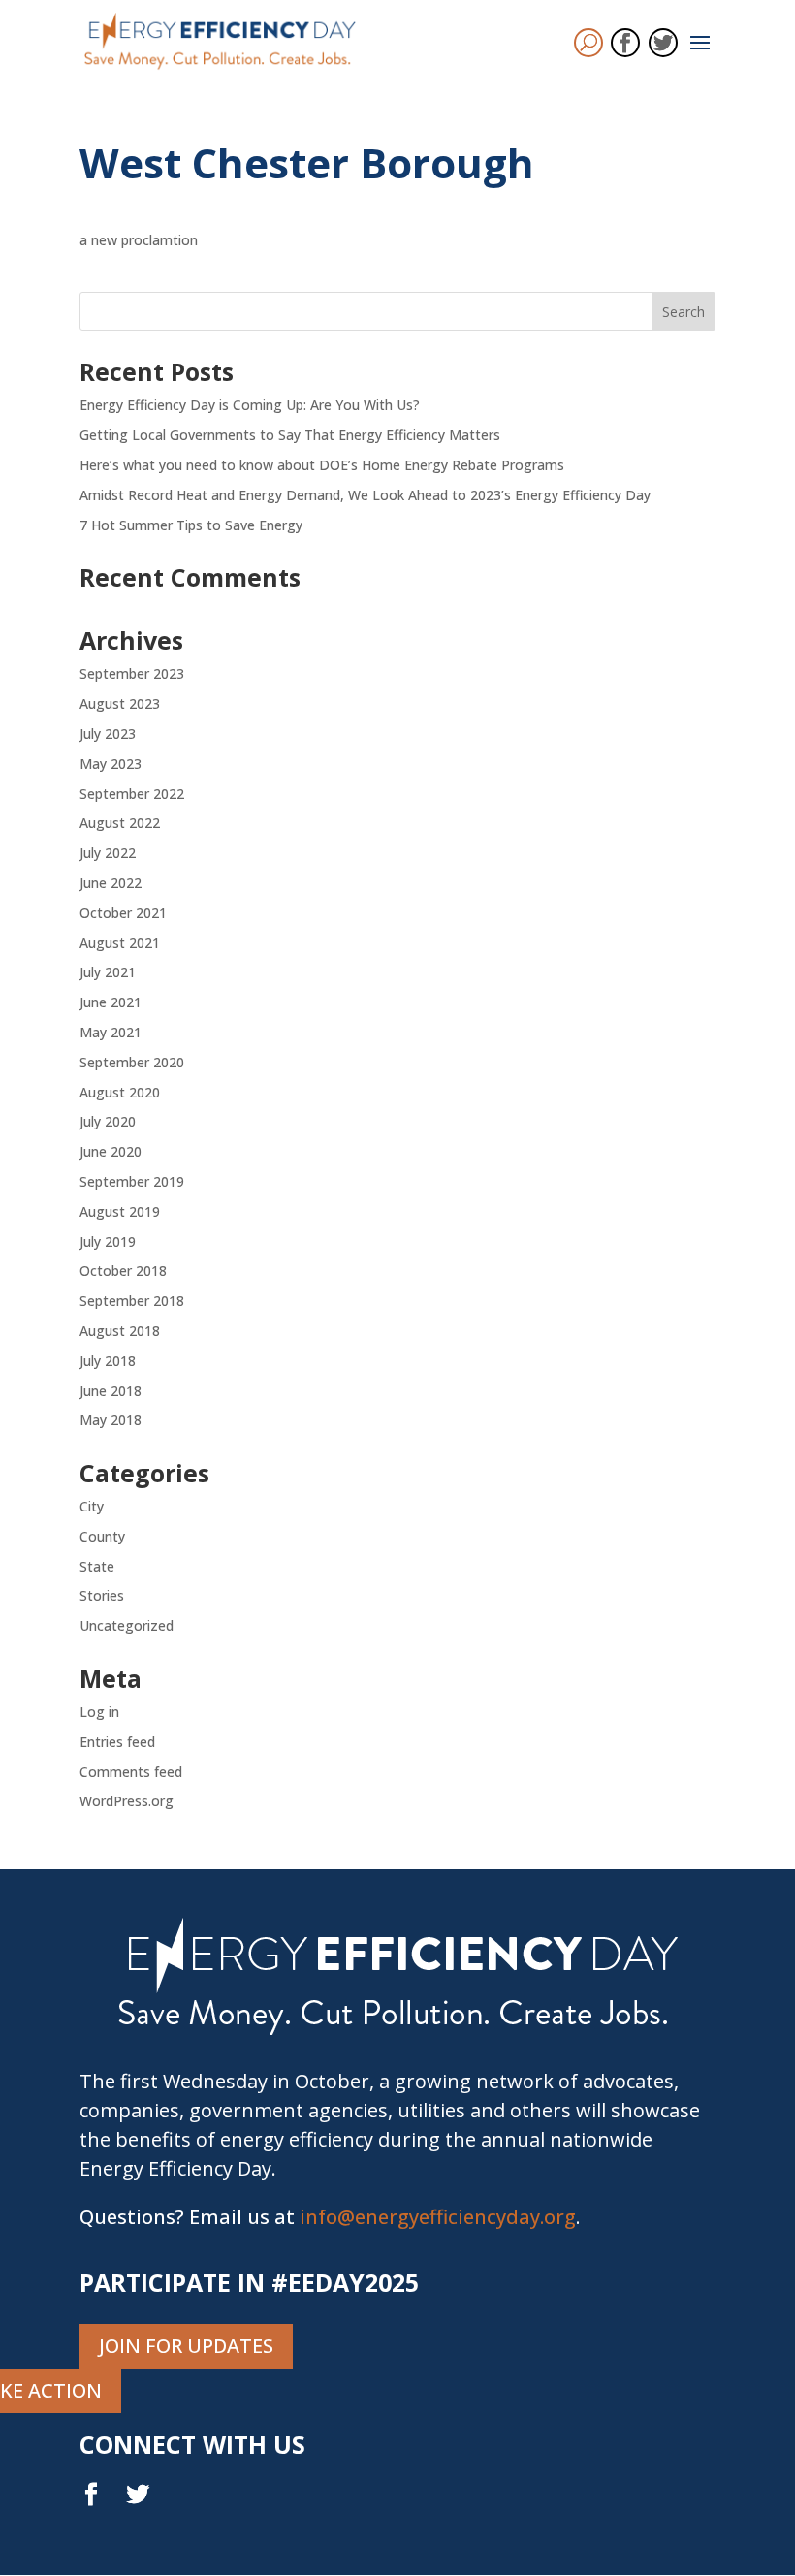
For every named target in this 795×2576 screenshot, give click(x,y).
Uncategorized (127, 1625)
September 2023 (132, 673)
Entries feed (117, 1742)
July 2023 (108, 733)
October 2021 (123, 913)
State (97, 1566)
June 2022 (111, 883)
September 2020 (132, 1062)
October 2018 (123, 1271)
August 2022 (120, 823)
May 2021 (111, 1032)
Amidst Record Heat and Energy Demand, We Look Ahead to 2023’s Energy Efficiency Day (365, 495)
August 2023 (120, 703)
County (102, 1536)
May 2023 (111, 763)
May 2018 (111, 1420)
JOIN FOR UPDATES (186, 2346)
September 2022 (132, 794)
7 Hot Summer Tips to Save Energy (191, 525)
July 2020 (108, 1121)
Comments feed (131, 1772)
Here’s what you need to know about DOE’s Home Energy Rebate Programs (322, 465)
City (92, 1506)
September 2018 (132, 1301)
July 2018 (108, 1361)
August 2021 (120, 943)
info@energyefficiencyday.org (438, 2217)
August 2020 (120, 1092)
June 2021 (111, 1002)
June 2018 (111, 1391)
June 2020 (111, 1151)
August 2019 (120, 1211)
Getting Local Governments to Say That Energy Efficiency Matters (290, 435)
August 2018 (120, 1331)
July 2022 (108, 853)
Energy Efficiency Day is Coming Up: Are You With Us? (250, 405)
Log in (99, 1712)
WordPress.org (127, 1801)
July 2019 (108, 1241)
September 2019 (132, 1181)
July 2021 (108, 972)
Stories (102, 1595)
